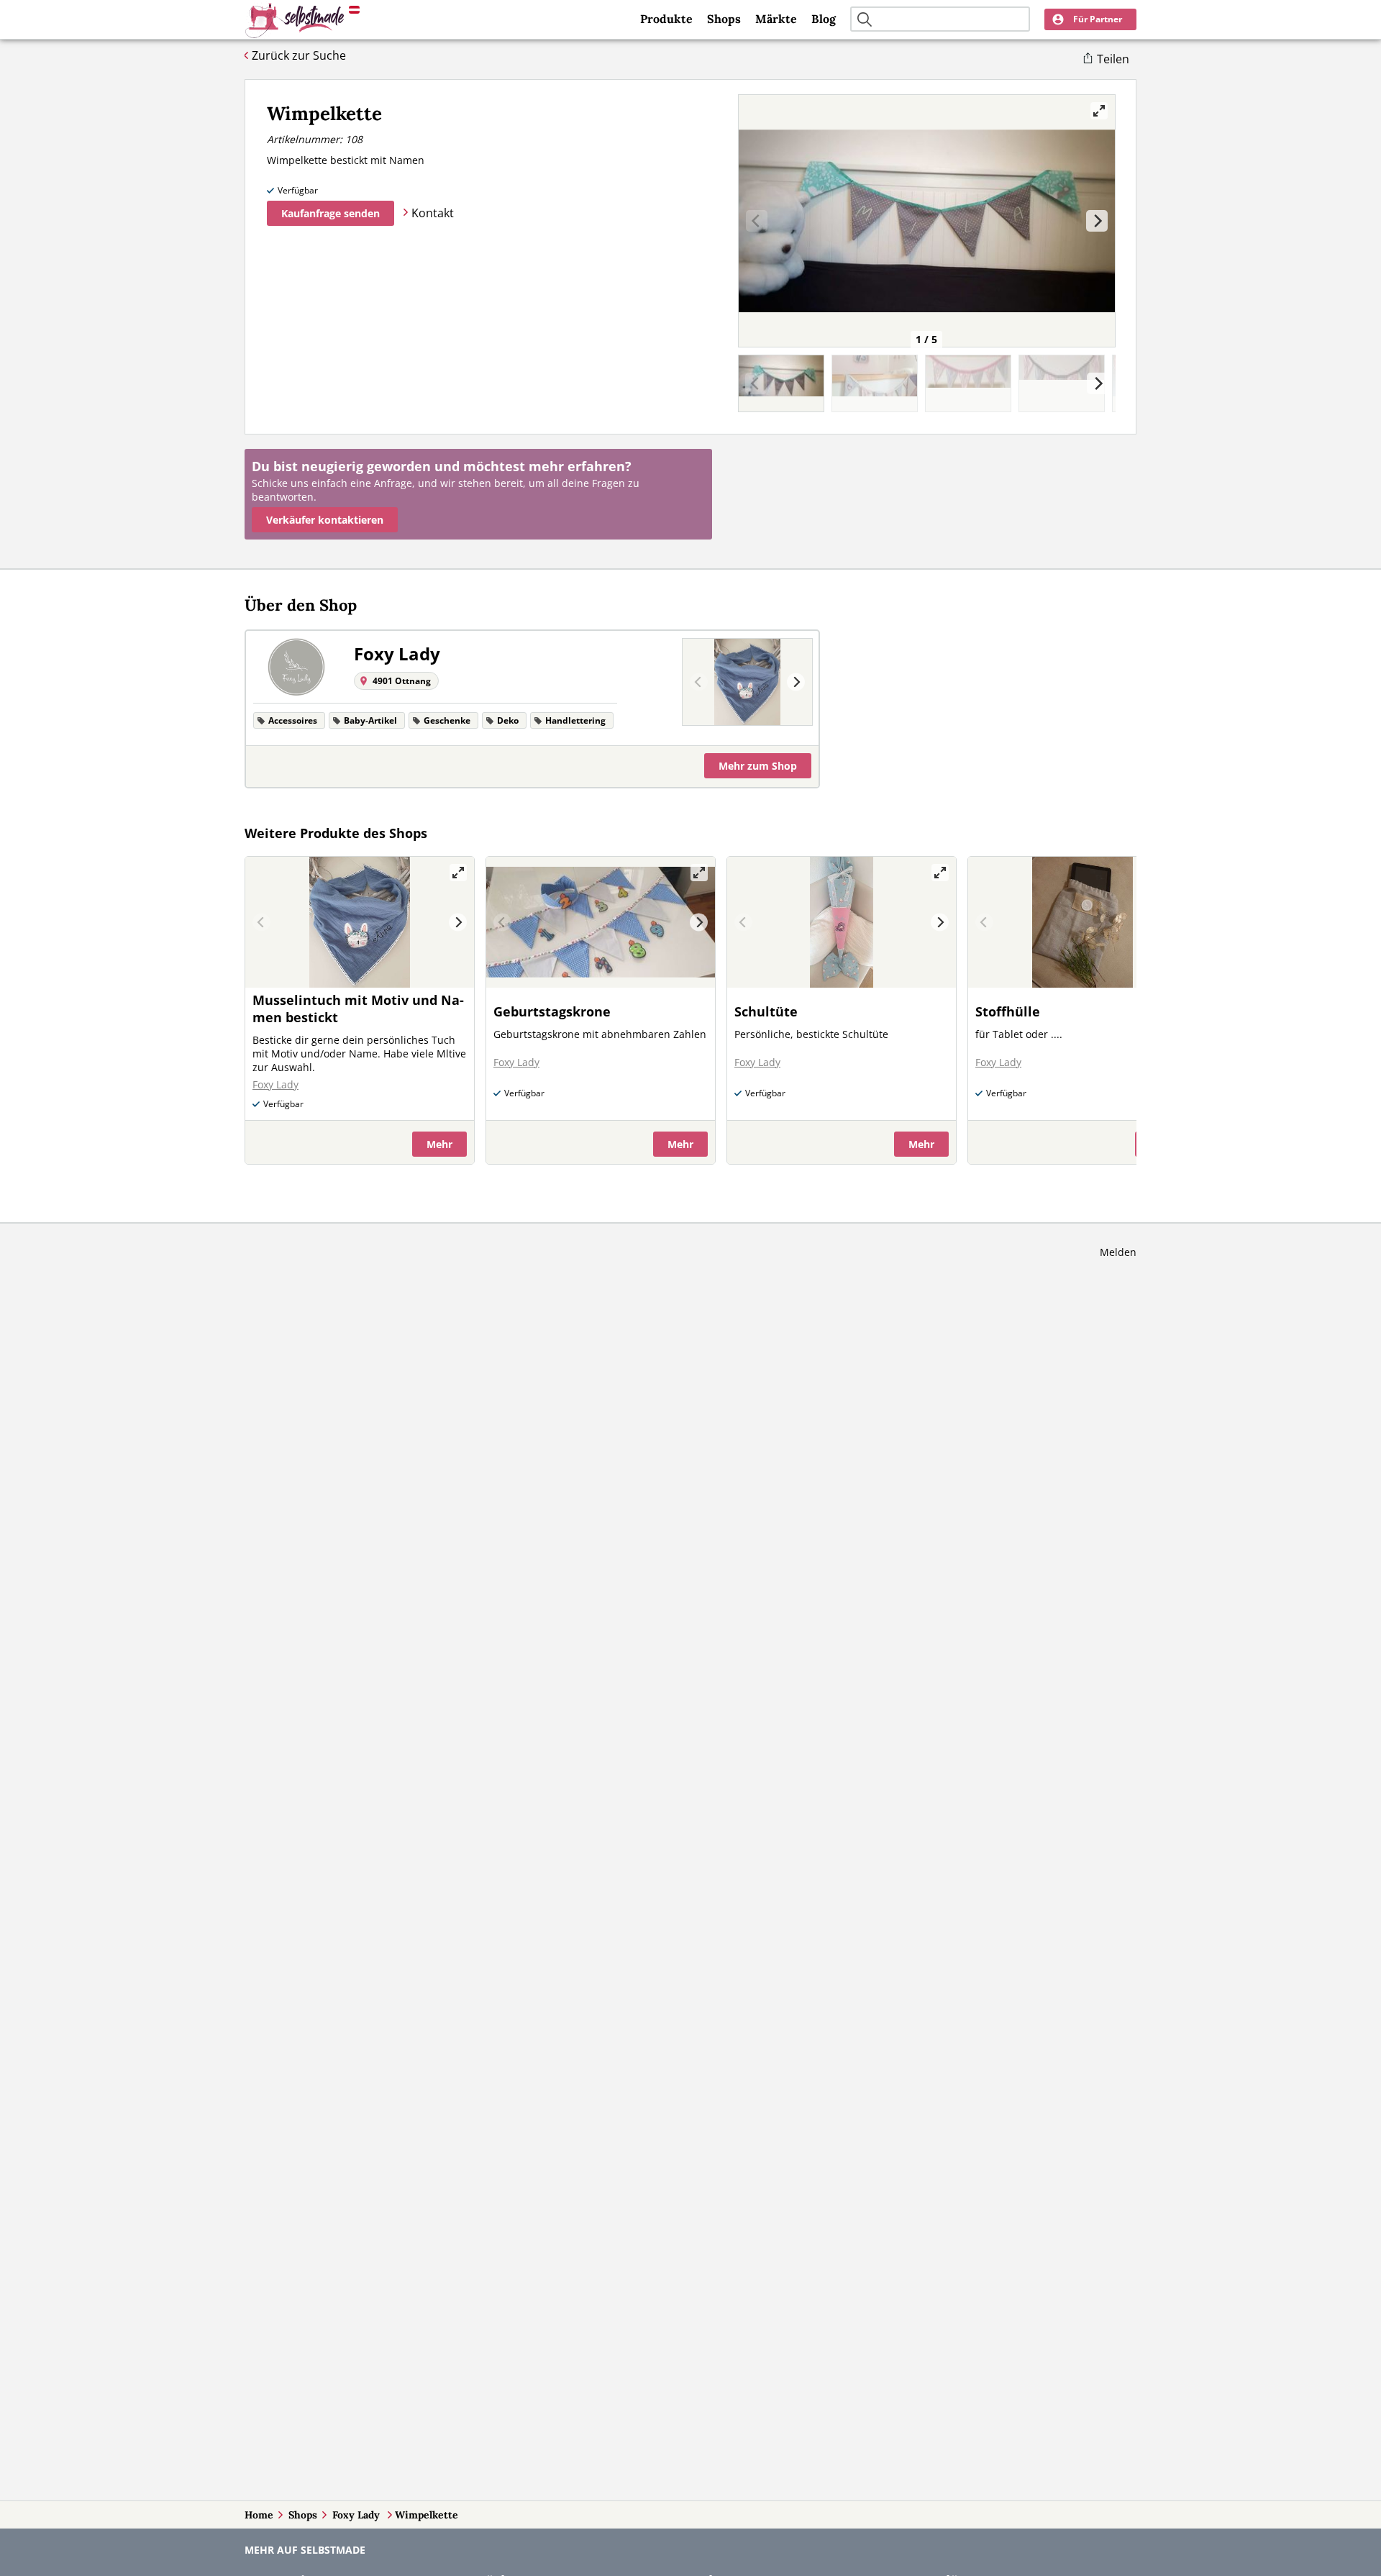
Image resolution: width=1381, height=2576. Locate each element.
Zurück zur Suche (299, 55)
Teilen (1113, 59)
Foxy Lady (357, 2515)
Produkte (666, 19)
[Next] (1097, 221)
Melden (1118, 1252)
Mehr (758, 766)
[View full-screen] (1099, 111)
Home (259, 2515)
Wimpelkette (427, 2515)
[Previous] (699, 682)
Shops (724, 19)
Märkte (776, 19)
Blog (824, 19)
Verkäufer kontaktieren (325, 520)
